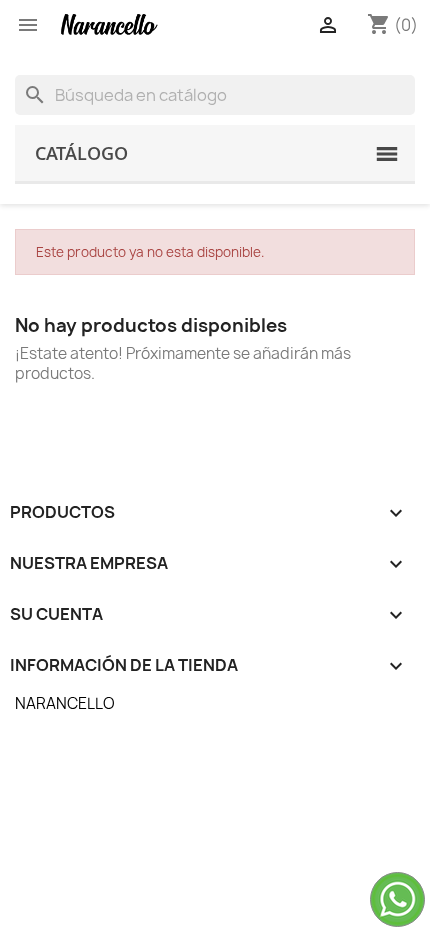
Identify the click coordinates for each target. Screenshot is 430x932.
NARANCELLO (65, 703)
